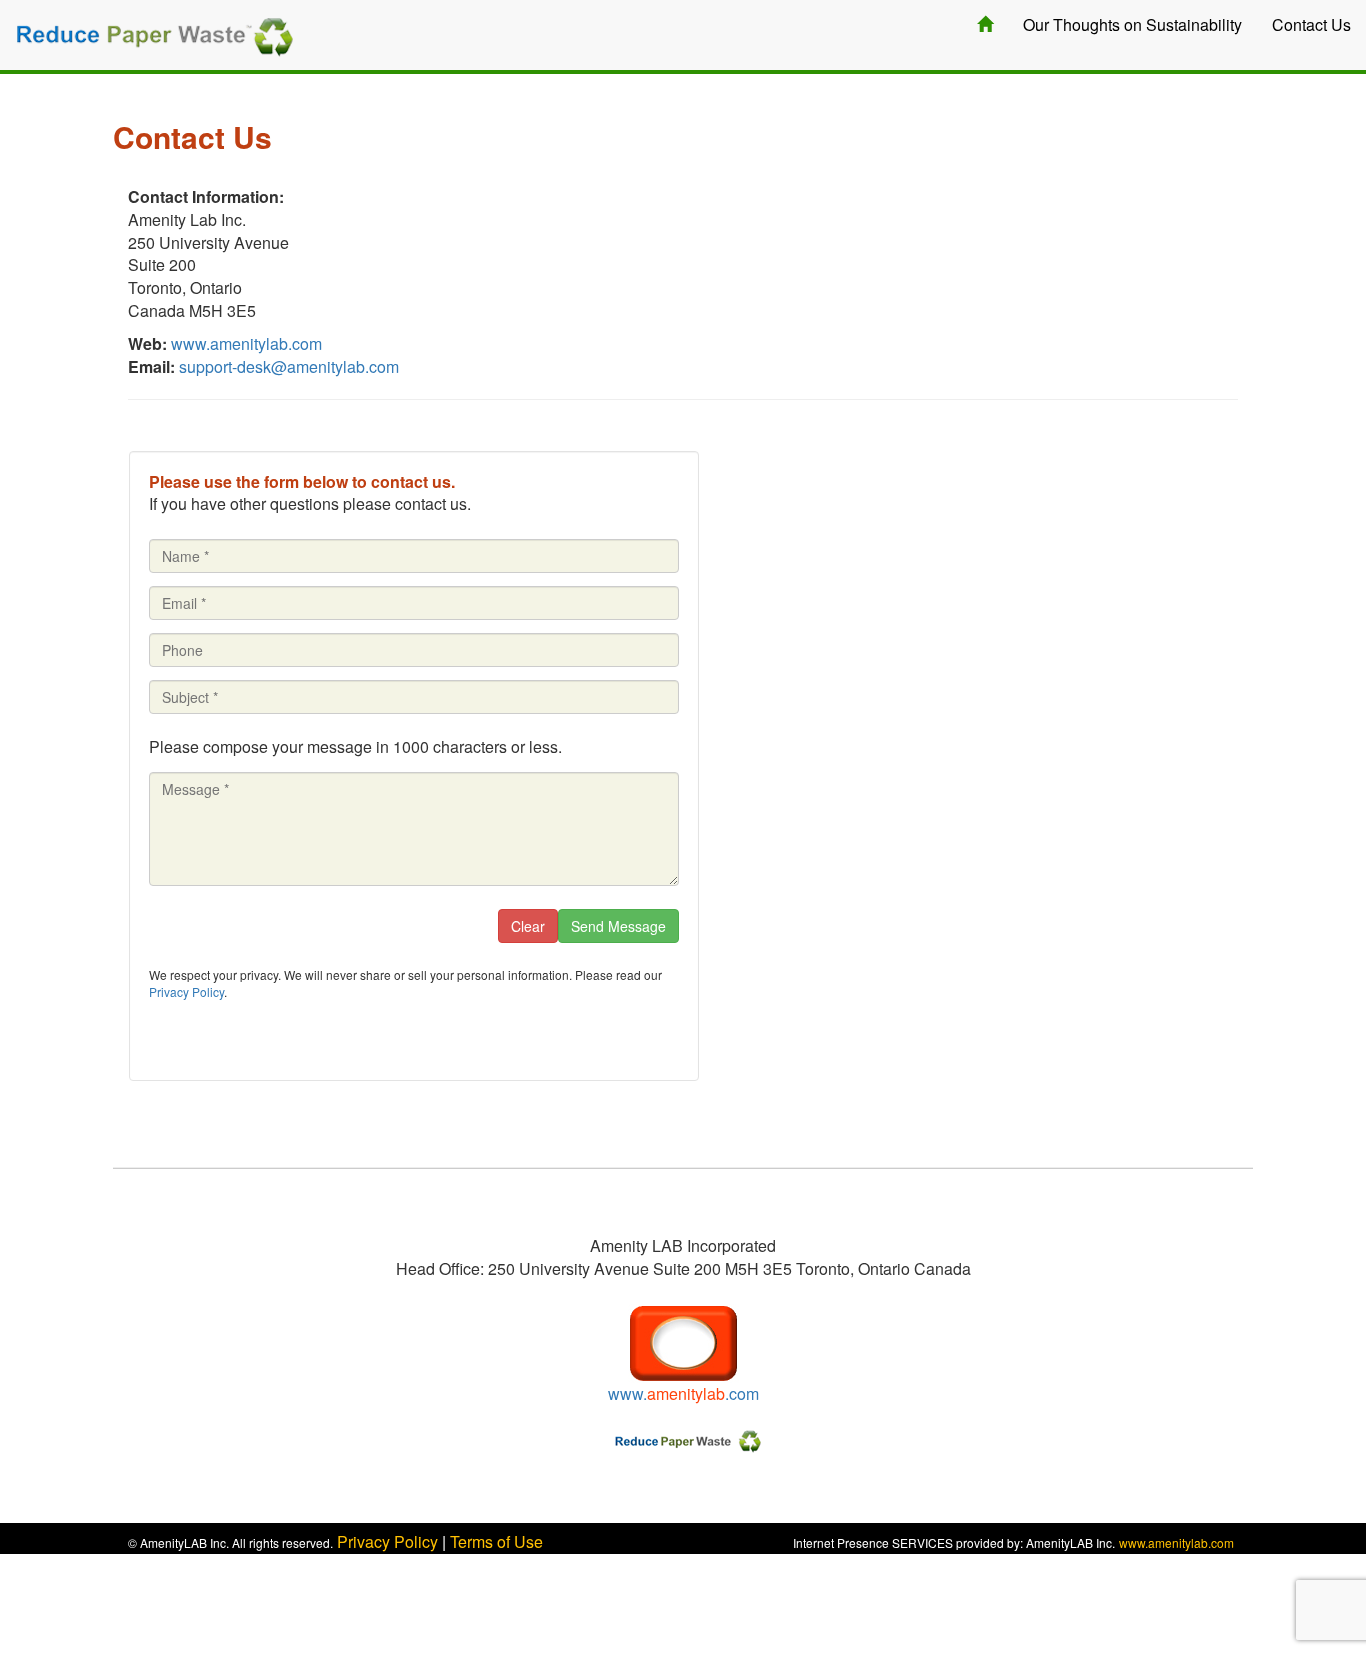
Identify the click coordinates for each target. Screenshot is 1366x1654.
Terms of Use (496, 1541)
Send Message (618, 926)
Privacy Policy (186, 991)
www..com (683, 1393)
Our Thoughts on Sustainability (1132, 24)
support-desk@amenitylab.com (289, 366)
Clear (528, 926)
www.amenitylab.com (246, 343)
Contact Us (1311, 24)
